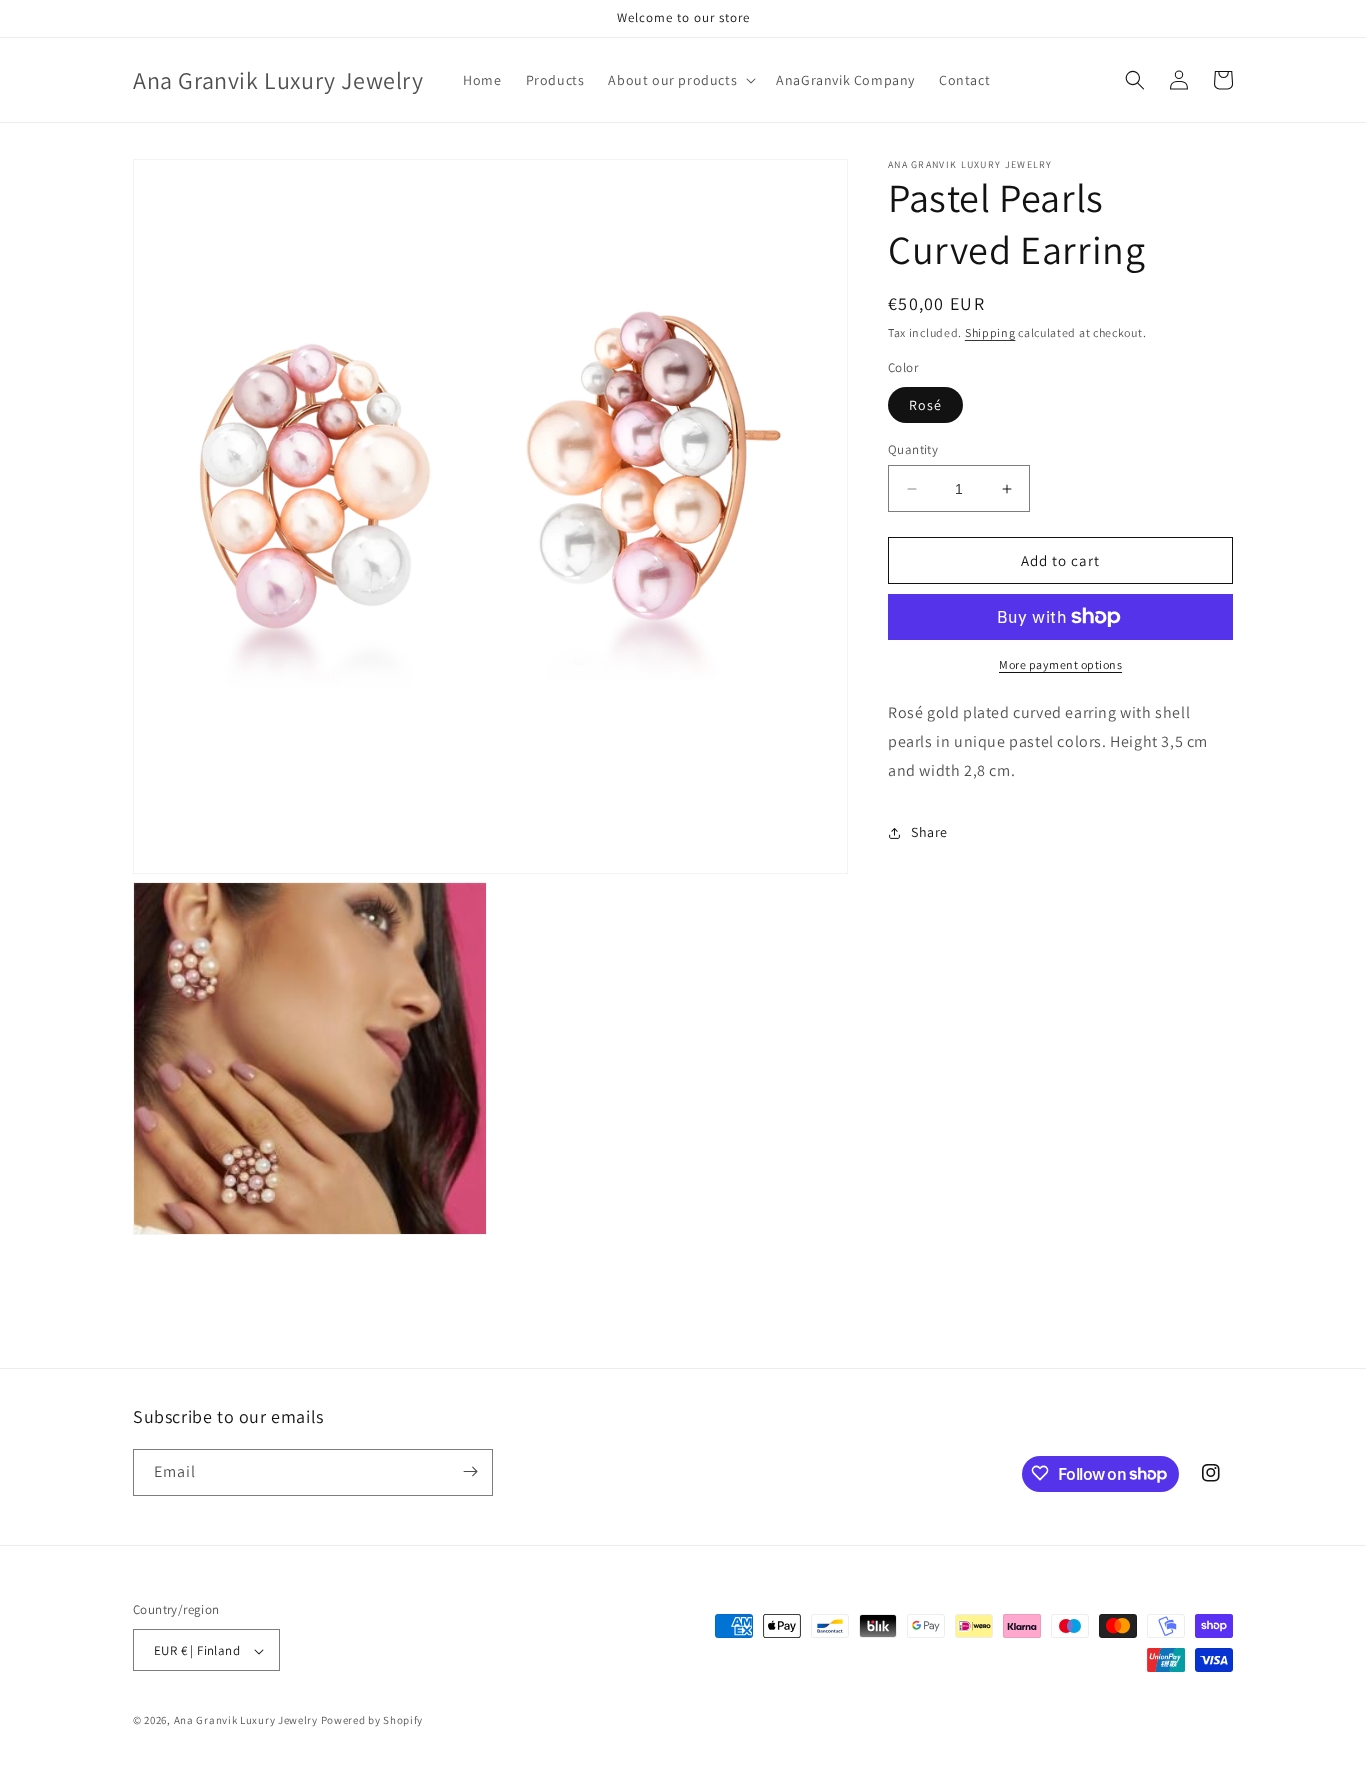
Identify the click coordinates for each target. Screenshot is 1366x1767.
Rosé (925, 405)
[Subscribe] (470, 1471)
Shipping (990, 332)
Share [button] (929, 832)
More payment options (1060, 664)
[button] (680, 80)
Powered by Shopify (372, 1721)
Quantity (913, 449)
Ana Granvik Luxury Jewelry (246, 1721)
